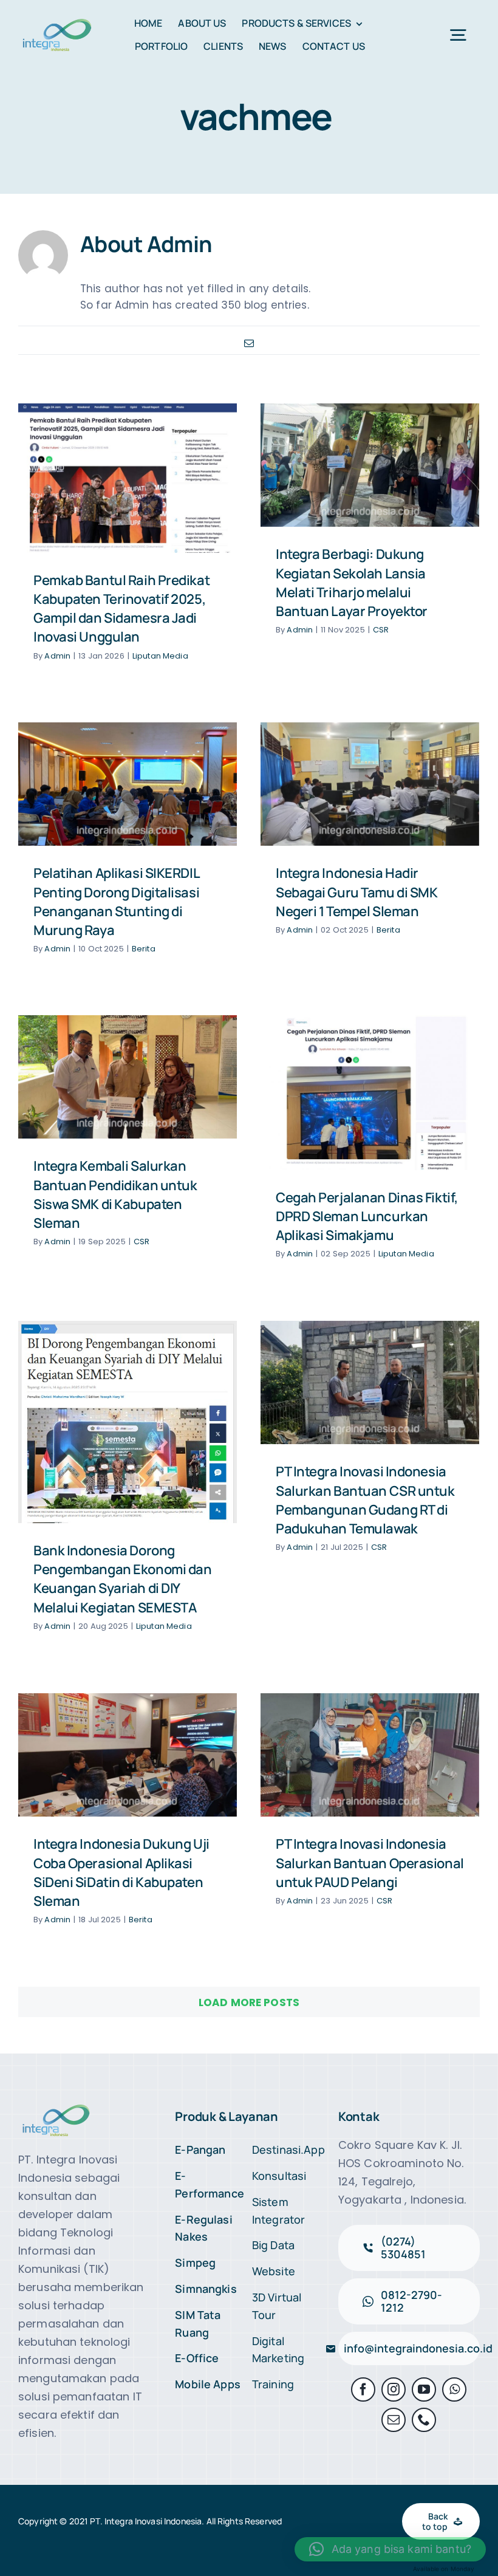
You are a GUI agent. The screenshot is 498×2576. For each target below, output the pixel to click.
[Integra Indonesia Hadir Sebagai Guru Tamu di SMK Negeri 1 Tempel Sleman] (370, 784)
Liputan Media (160, 656)
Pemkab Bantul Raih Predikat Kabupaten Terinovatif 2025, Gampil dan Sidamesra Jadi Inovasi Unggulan (121, 609)
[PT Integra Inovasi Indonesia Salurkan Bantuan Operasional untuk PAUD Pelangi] (370, 1755)
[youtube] (424, 2389)
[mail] (394, 2420)
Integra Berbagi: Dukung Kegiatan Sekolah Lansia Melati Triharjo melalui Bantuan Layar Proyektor (352, 583)
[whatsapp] (454, 2389)
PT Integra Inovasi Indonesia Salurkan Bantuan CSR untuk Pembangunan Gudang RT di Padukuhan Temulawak (365, 1500)
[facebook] (363, 2389)
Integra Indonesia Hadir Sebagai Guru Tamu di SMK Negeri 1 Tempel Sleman (356, 892)
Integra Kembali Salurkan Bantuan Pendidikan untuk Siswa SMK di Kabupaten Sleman (115, 1194)
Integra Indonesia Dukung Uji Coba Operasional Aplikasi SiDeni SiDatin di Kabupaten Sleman (121, 1872)
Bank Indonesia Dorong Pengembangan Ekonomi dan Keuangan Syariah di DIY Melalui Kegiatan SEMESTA (122, 1579)
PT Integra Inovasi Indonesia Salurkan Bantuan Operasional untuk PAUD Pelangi (370, 1863)
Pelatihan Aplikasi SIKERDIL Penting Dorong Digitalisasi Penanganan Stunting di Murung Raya (116, 902)
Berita (144, 949)
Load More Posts (249, 2002)
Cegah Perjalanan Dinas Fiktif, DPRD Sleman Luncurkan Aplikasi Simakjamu (367, 1216)
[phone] (424, 2420)
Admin (57, 656)
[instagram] (394, 2389)
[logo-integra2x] (57, 21)
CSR (381, 630)
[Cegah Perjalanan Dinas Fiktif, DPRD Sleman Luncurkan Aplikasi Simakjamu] (370, 1093)
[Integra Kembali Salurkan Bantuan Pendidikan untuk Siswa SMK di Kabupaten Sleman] (128, 1077)
